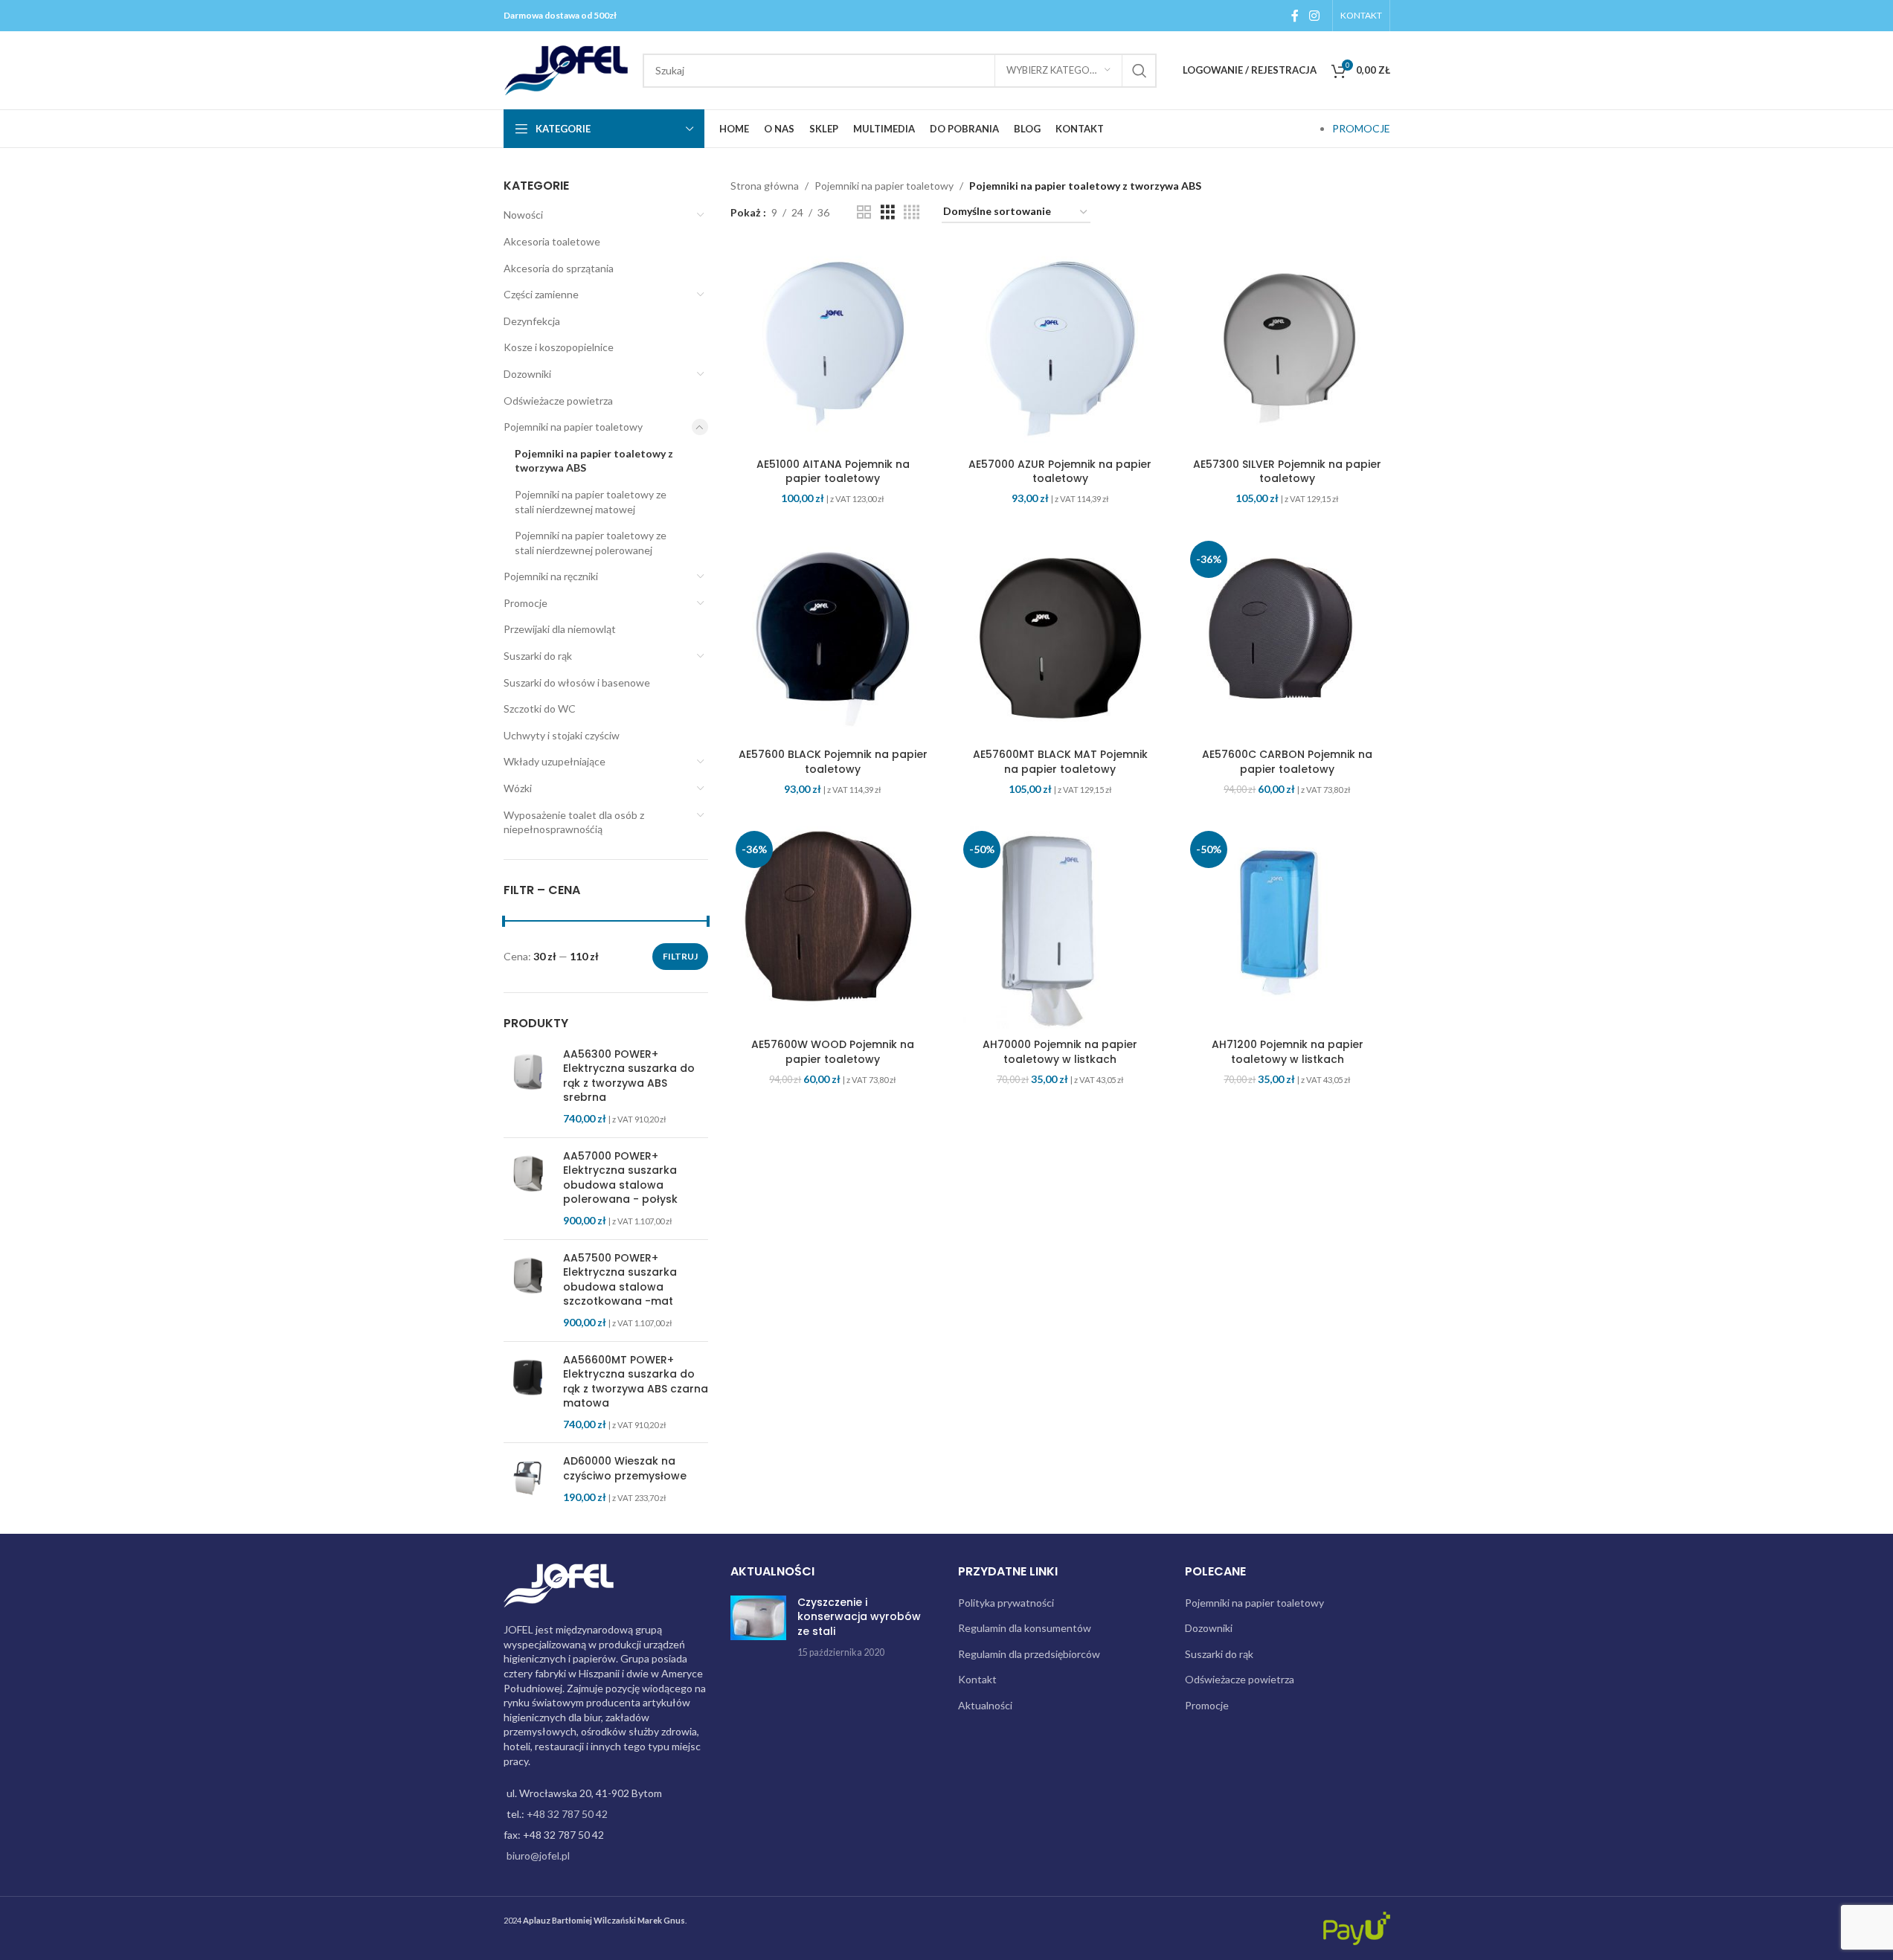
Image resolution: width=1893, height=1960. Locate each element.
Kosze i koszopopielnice (559, 347)
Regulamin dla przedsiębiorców (1029, 1654)
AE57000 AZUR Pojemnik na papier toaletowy (1060, 472)
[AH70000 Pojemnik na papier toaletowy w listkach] (1061, 928)
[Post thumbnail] (758, 1628)
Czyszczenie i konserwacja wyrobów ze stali (859, 1617)
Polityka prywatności (1006, 1603)
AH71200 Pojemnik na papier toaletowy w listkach (1288, 1052)
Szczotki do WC (540, 709)
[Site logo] (566, 69)
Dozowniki (527, 374)
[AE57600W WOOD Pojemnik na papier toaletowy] (833, 928)
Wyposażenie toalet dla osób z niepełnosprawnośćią (574, 822)
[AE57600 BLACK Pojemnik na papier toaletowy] (833, 638)
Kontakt (977, 1679)
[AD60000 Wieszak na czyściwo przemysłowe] (528, 1479)
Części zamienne (541, 294)
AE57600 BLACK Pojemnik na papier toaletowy (833, 762)
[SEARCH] (1140, 71)
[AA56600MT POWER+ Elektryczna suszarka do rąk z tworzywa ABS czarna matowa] (528, 1392)
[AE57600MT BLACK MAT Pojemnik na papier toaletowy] (1061, 638)
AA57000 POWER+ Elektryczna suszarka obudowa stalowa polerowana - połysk (620, 1178)
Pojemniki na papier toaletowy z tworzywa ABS (594, 461)
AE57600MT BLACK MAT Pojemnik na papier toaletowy (1060, 762)
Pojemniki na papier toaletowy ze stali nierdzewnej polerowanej (591, 543)
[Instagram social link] (1314, 16)
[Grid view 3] (888, 212)
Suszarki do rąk (538, 656)
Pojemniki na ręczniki (551, 576)
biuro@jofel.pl (538, 1855)
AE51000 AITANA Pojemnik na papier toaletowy (833, 472)
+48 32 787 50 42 (567, 1814)
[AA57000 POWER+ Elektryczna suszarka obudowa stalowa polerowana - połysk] (528, 1189)
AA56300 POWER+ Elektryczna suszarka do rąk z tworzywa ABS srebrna (629, 1076)
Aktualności (985, 1705)
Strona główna (765, 186)
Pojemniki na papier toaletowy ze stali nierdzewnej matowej (591, 502)
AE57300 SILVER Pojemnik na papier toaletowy (1287, 472)
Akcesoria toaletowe (552, 241)
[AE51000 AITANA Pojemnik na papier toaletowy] (833, 348)
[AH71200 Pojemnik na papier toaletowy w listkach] (1288, 928)
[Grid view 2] (864, 212)
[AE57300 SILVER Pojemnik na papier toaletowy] (1288, 348)
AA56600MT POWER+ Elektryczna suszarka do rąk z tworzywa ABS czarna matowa (636, 1382)
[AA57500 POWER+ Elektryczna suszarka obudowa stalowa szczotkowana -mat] (528, 1291)
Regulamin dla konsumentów (1025, 1628)
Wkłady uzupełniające (555, 761)
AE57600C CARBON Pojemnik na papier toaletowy (1287, 762)
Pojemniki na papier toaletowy (573, 427)
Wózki (518, 788)
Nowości (523, 215)
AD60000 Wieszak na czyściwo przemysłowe (625, 1469)
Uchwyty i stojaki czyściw (562, 735)
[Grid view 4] (912, 212)
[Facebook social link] (1295, 16)
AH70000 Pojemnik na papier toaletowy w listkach (1060, 1052)
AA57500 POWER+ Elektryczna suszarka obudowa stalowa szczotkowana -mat (620, 1280)
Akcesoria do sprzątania (559, 268)
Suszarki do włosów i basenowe (577, 682)
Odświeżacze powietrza (558, 401)
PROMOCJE (1361, 128)
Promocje (526, 603)
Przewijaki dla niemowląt (560, 629)
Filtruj (680, 956)
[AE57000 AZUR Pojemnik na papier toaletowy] (1061, 348)
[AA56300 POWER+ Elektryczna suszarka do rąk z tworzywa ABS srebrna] (528, 1087)
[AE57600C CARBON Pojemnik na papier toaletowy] (1288, 638)
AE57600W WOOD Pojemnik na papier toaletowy (833, 1052)
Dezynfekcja (532, 321)
